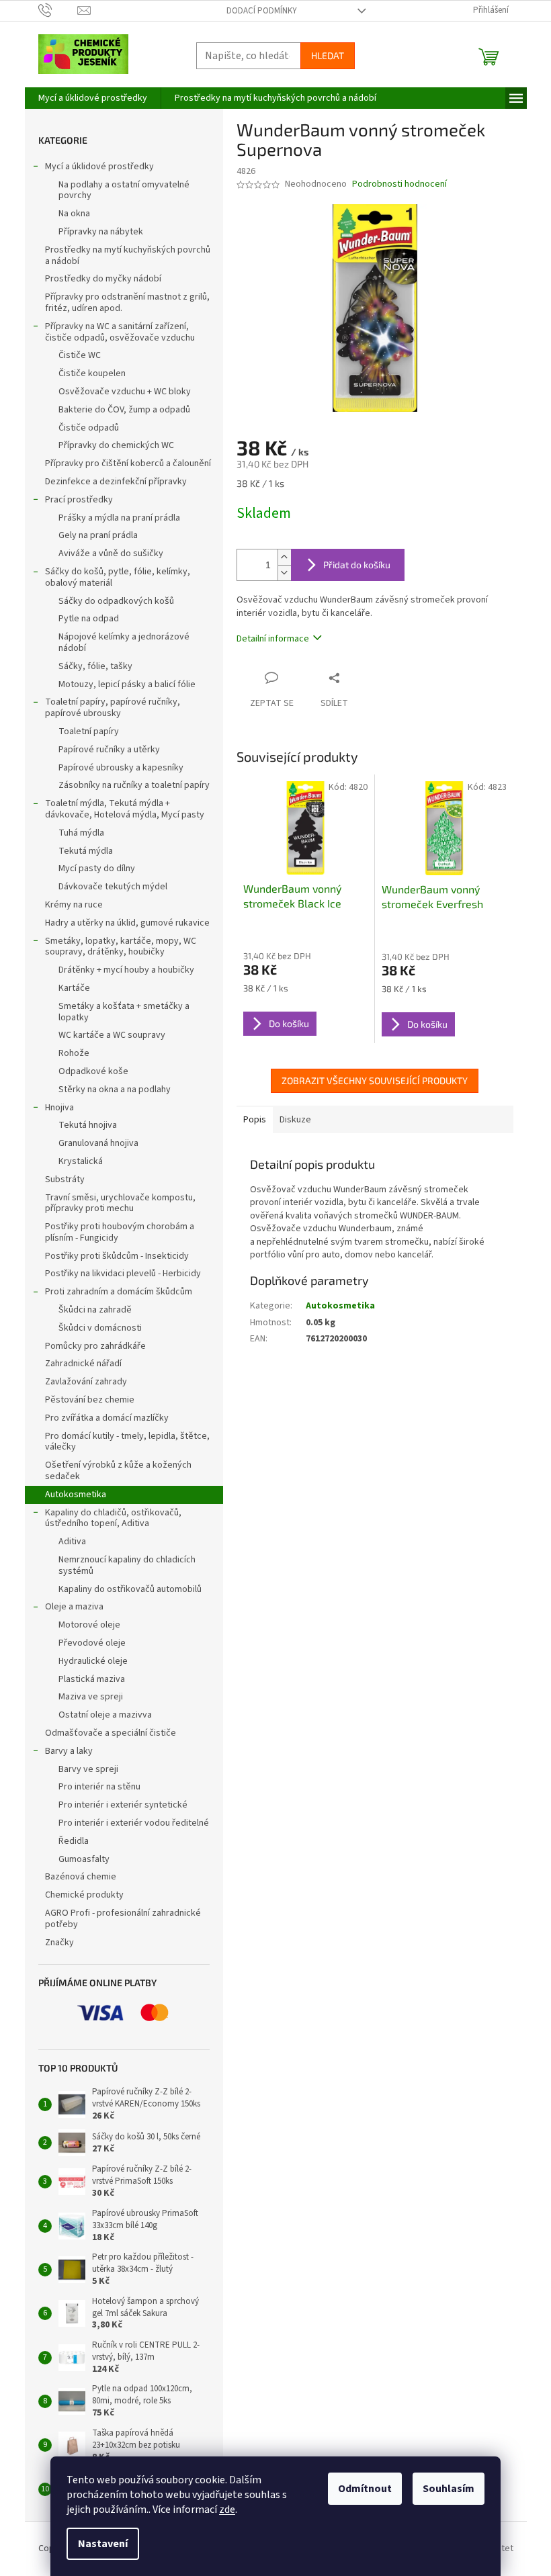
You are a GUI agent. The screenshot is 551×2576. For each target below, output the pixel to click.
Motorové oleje (89, 1625)
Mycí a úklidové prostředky (99, 167)
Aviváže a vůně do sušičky (111, 553)
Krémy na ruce (74, 905)
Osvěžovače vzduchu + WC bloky (125, 392)
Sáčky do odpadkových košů (116, 601)
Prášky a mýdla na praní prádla (119, 518)
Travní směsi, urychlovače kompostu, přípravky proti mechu (120, 1203)
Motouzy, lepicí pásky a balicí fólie (127, 684)
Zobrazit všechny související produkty (375, 1080)
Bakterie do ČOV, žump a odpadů (124, 410)
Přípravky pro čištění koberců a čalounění (128, 463)
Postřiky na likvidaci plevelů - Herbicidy (123, 1274)
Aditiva (72, 1542)
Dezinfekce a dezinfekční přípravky (116, 482)
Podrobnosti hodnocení (399, 184)
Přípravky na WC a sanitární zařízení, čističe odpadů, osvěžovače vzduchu (120, 332)
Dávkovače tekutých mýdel (113, 887)
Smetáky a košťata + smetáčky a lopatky (124, 1012)
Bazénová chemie (81, 1877)
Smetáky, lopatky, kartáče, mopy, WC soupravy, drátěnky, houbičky (121, 947)
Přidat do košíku (357, 565)
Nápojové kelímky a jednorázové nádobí (124, 642)
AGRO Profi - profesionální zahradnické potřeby (123, 1919)
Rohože (74, 1053)
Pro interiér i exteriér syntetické (123, 1805)
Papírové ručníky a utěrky (109, 750)
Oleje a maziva (74, 1607)
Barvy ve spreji (88, 1769)
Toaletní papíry (89, 731)
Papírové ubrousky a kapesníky (121, 768)
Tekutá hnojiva (88, 1125)
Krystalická (81, 1161)
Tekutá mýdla (86, 851)
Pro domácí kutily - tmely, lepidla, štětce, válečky (127, 1442)
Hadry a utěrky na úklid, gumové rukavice (127, 923)
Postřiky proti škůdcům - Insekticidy (117, 1256)
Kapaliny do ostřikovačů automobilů (130, 1589)
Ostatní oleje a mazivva (105, 1715)
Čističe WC (80, 355)
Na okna (74, 214)
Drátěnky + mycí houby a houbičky (126, 970)
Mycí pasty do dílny (97, 869)
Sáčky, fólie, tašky (95, 666)
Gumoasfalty (84, 1859)
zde (227, 2510)
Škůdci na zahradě (95, 1310)
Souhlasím (449, 2489)
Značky (59, 1943)
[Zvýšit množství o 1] (284, 557)
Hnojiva (59, 1108)
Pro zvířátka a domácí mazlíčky (107, 1418)
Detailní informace (273, 639)
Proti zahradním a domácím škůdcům (119, 1292)
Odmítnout (365, 2489)
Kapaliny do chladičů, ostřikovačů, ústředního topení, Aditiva (113, 1518)
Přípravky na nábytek (101, 232)
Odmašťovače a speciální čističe (111, 1733)
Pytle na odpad (89, 619)
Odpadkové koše (93, 1071)
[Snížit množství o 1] (284, 573)
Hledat (328, 55)
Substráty (65, 1180)
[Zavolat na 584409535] (58, 10)
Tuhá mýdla (81, 833)
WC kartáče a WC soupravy (112, 1035)
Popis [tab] (255, 1120)
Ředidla (74, 1841)
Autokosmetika (76, 1495)
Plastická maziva (92, 1679)
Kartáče (74, 988)
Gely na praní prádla (98, 535)
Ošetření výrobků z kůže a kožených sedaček (118, 1471)
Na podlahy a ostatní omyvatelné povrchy (124, 190)
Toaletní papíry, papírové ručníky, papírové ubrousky (113, 708)
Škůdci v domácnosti (100, 1328)
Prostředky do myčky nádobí (103, 279)
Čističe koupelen (92, 373)
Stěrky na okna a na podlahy (115, 1090)
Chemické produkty (84, 1895)
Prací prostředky (79, 500)
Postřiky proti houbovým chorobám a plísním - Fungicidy (120, 1232)
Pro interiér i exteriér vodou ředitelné (134, 1823)
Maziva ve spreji (91, 1697)
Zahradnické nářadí (83, 1364)
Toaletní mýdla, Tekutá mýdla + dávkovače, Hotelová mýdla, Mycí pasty (125, 809)
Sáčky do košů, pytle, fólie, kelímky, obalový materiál (118, 577)
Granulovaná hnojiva (98, 1143)
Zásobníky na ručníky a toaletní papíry (134, 785)
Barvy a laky (69, 1751)
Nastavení (103, 2544)
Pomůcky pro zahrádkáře (95, 1346)
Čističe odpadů (89, 428)
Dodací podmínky (262, 11)
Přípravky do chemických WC (116, 445)
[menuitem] (93, 98)
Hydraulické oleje (93, 1661)
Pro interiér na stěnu (99, 1787)
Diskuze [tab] (295, 1120)
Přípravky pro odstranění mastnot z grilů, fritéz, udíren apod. (127, 303)
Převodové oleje (92, 1643)
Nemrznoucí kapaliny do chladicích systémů (127, 1565)
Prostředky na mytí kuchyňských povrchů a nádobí (128, 256)
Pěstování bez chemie (90, 1400)
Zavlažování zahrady (86, 1382)
